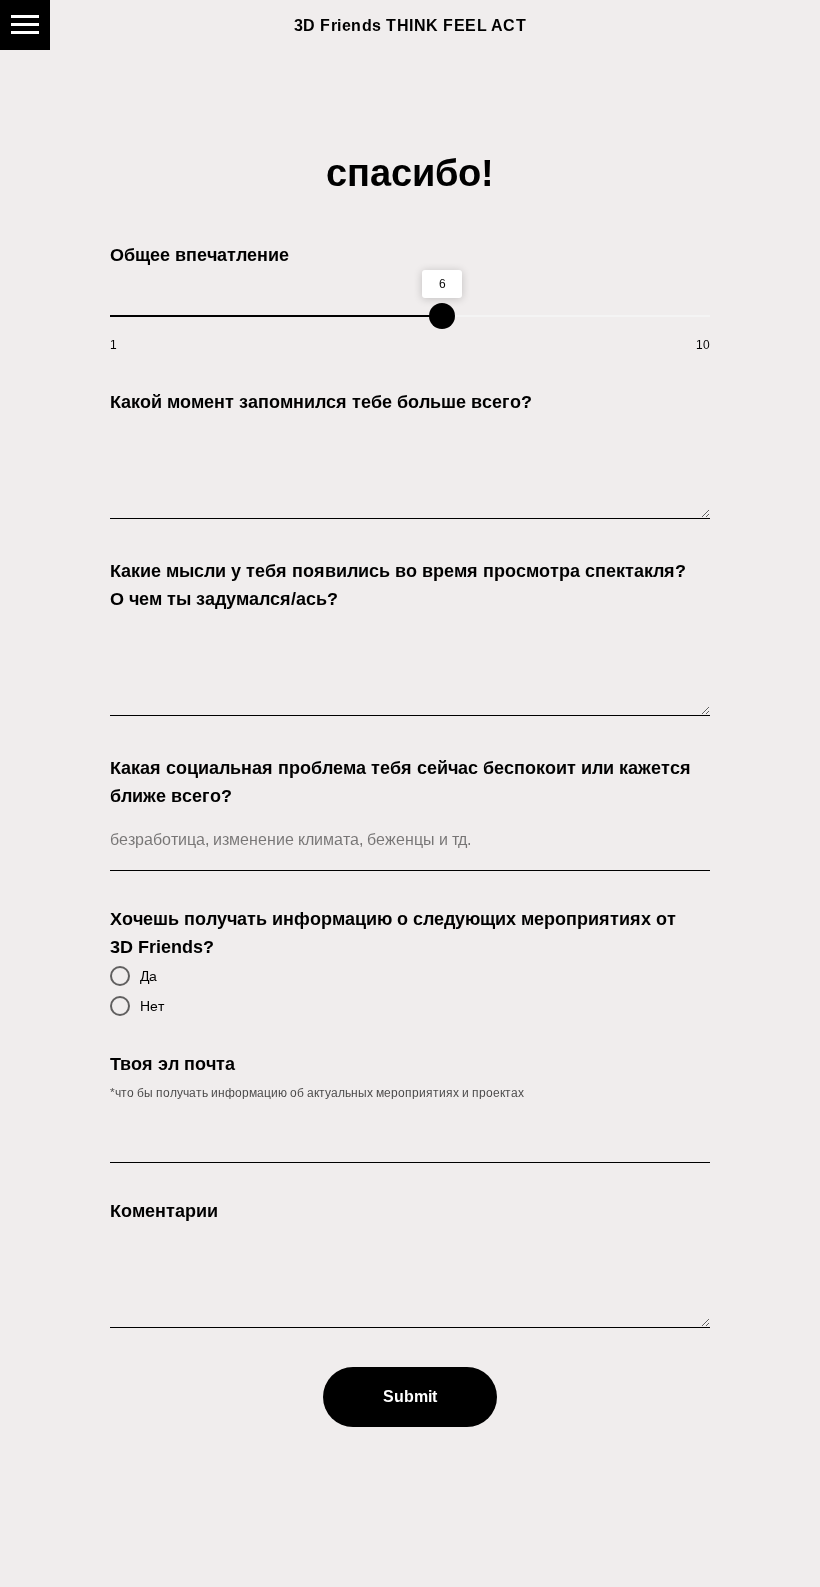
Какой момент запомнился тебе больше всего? (321, 402)
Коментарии (164, 1211)
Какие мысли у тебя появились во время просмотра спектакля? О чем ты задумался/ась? (398, 585)
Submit (410, 1396)
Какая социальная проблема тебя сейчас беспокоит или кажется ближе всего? (400, 782)
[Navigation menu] (25, 25)
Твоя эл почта (172, 1064)
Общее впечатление (199, 255)
